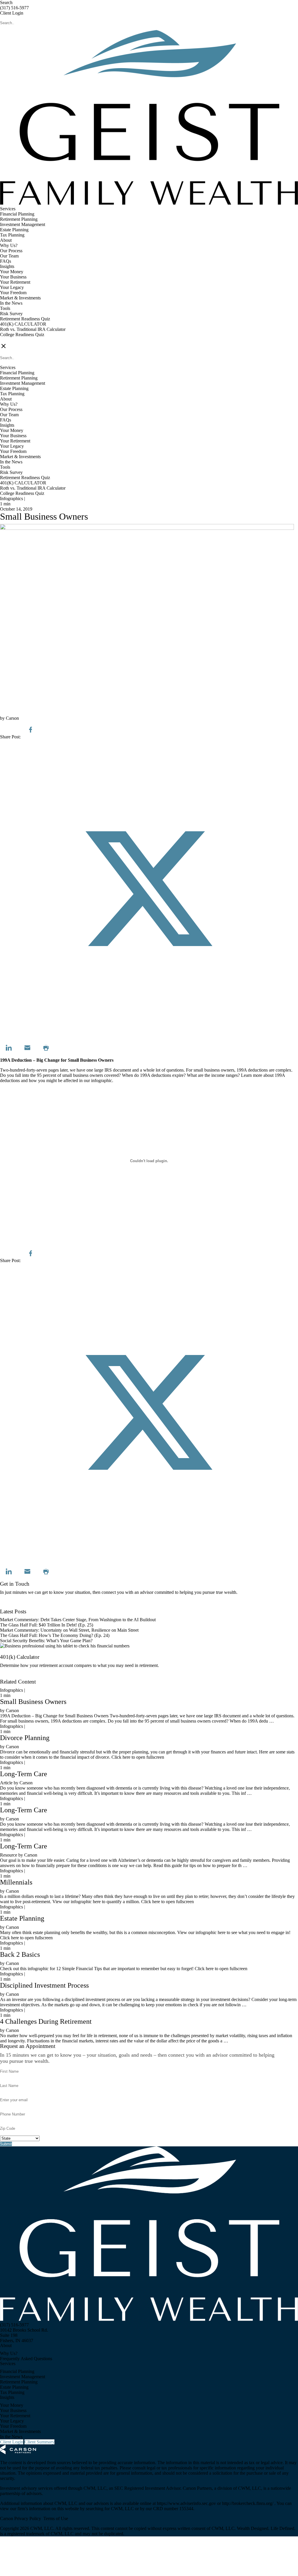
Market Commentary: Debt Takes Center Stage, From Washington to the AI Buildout (78, 1620)
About (6, 240)
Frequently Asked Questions (26, 2359)
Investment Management (23, 224)
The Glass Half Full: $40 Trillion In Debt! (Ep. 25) (47, 1625)
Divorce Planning (25, 1738)
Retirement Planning (19, 219)
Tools (5, 308)
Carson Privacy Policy (21, 2518)
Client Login (12, 13)
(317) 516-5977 (14, 8)
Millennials (16, 1882)
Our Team (9, 256)
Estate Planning (14, 230)
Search (6, 2)
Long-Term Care (24, 1774)
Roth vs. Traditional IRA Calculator (33, 329)
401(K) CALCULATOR (23, 324)
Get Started (10, 1676)
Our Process (11, 251)
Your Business (13, 277)
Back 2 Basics (20, 1954)
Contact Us (10, 1606)
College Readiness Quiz (22, 335)
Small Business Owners (33, 1702)
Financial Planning (17, 214)
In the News (11, 303)
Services (8, 209)
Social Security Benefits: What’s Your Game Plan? (47, 1641)
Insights (7, 266)
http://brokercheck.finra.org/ (248, 2503)
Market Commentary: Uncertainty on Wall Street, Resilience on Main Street (69, 1630)
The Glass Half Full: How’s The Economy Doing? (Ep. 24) (55, 1635)
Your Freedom (13, 293)
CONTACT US (15, 340)
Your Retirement (15, 282)
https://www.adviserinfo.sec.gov (187, 2503)
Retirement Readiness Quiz (25, 319)
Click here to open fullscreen (26, 1242)
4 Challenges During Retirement (46, 2021)
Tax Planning (12, 235)
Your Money (12, 272)
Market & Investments (20, 298)
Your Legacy (12, 287)
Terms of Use (56, 2518)
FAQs (6, 261)
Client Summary (39, 2442)
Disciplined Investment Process (44, 1985)
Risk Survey (11, 314)
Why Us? (9, 245)
